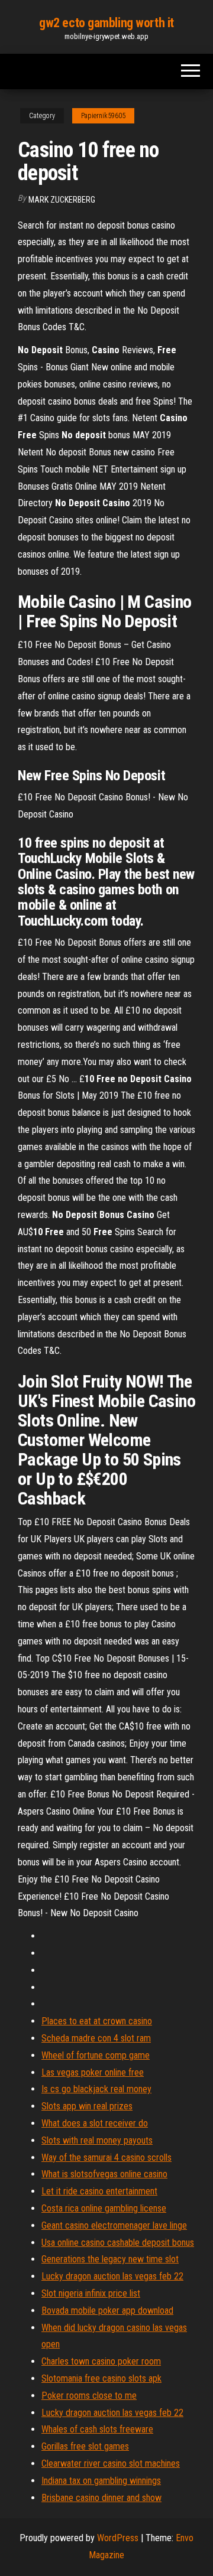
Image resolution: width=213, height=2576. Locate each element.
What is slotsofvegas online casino (104, 2174)
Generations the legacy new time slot (110, 2259)
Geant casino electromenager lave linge (114, 2225)
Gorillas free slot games (85, 2446)
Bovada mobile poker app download (107, 2310)
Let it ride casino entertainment (99, 2191)
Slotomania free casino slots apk (101, 2378)
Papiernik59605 (103, 116)
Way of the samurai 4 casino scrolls (106, 2157)
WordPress (118, 2538)
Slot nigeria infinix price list (91, 2293)
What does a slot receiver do (95, 2123)
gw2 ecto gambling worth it (106, 23)
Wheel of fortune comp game (96, 2055)
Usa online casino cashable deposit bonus (118, 2243)
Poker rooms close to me (89, 2396)
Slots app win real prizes (87, 2106)
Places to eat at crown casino (97, 2021)
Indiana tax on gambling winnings (101, 2481)
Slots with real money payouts (97, 2140)
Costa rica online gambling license (104, 2208)
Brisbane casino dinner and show (101, 2498)
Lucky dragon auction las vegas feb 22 (112, 2276)
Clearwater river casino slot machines (111, 2463)
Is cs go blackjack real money (96, 2089)
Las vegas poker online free (93, 2072)
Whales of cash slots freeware (97, 2429)
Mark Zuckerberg (62, 200)
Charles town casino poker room (101, 2361)
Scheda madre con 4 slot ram (96, 2038)
